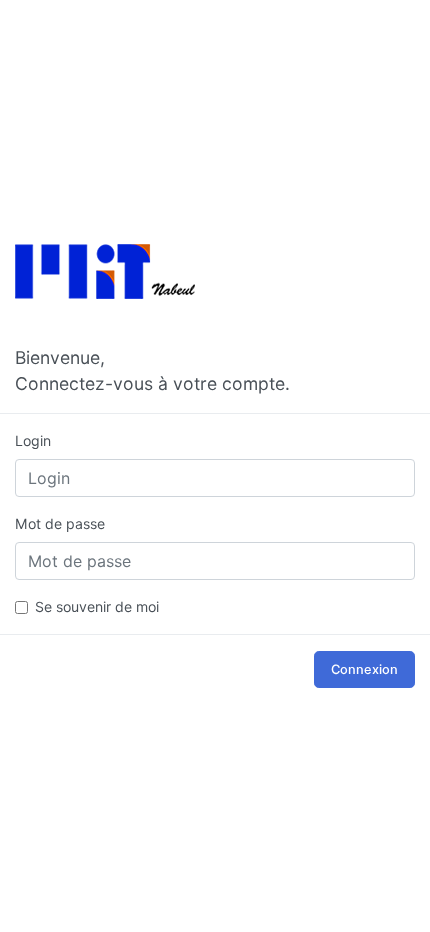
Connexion (364, 669)
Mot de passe (60, 523)
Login (33, 440)
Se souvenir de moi (97, 606)
